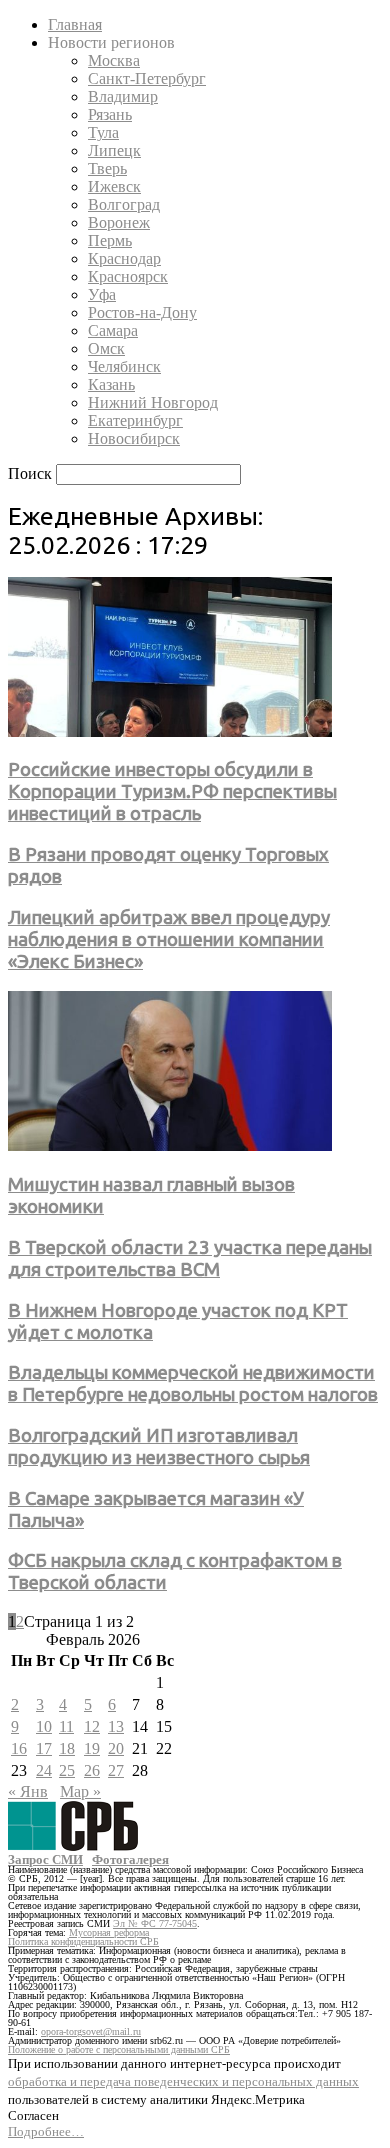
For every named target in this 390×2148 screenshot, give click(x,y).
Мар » (80, 1791)
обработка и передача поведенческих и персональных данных (183, 2081)
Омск (106, 348)
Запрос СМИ (45, 1859)
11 (66, 1726)
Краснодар (124, 258)
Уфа (102, 294)
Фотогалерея (130, 1859)
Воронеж (119, 222)
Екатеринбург (135, 420)
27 (116, 1770)
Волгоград (124, 204)
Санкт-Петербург (147, 78)
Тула (103, 132)
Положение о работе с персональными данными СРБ (119, 2049)
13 (116, 1726)
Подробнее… (46, 2131)
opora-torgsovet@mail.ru (91, 2031)
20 (116, 1748)
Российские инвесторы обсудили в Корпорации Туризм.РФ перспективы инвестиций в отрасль (172, 791)
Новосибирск (134, 438)
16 (19, 1748)
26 (92, 1770)
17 (44, 1748)
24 (44, 1770)
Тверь (107, 168)
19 (92, 1748)
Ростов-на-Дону (142, 312)
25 (67, 1770)
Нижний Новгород (153, 402)
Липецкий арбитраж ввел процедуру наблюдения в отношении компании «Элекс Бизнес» (169, 939)
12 (92, 1726)
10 (44, 1726)
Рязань (110, 114)
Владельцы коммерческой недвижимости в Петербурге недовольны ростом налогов (193, 1383)
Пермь (110, 240)
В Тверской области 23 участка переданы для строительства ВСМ (190, 1258)
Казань (111, 384)
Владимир (123, 96)
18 (67, 1748)
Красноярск (128, 276)
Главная (75, 24)
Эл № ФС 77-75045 (155, 1923)
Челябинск (124, 366)
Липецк (114, 150)
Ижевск (114, 186)
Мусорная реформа (109, 1932)
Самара (113, 330)
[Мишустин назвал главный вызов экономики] (170, 1145)
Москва (114, 60)
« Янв (28, 1791)
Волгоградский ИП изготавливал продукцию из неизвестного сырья (159, 1446)
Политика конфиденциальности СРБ (83, 1941)
